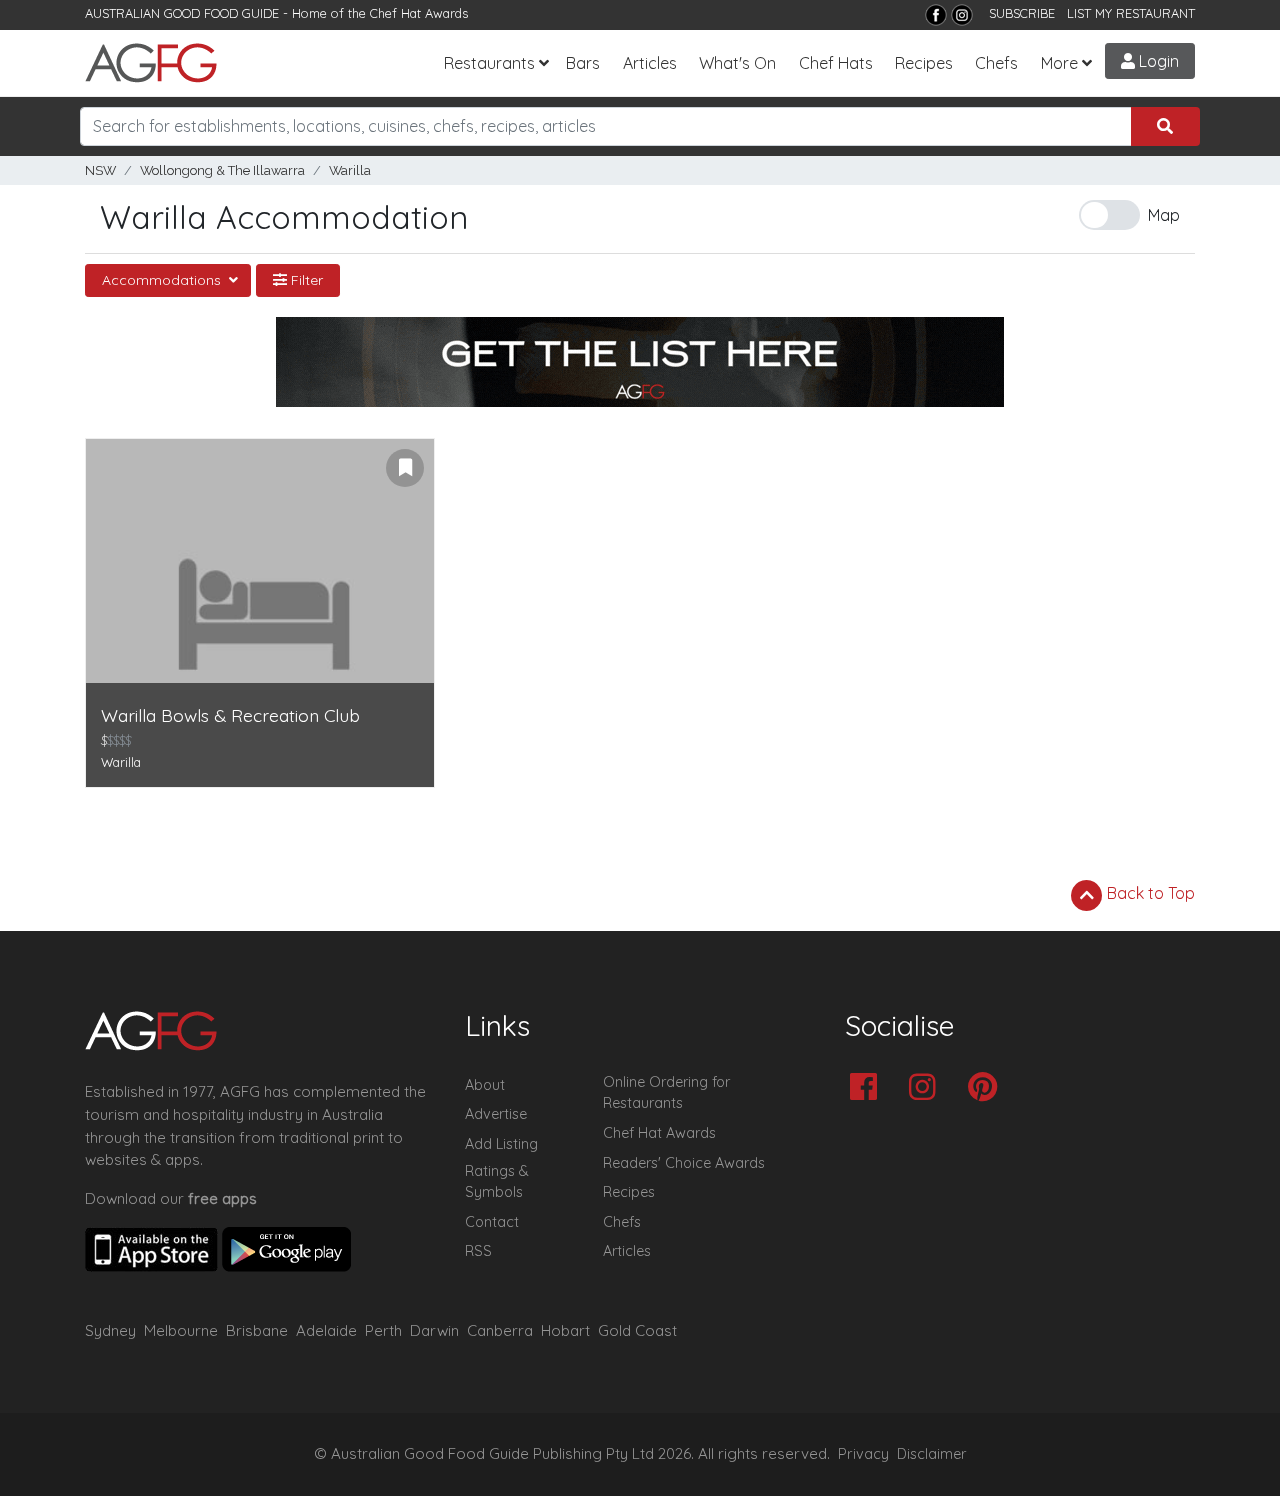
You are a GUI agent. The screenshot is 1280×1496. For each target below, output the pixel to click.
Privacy (863, 1454)
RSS (478, 1251)
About (485, 1085)
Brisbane (257, 1330)
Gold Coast (637, 1330)
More (1059, 63)
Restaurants (489, 63)
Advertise (496, 1114)
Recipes (924, 63)
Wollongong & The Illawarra (222, 170)
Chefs (996, 63)
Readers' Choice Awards (684, 1163)
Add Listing (501, 1144)
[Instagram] (962, 15)
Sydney (110, 1330)
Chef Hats (836, 63)
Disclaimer (932, 1454)
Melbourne (181, 1330)
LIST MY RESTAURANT (1131, 13)
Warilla (350, 170)
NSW (100, 170)
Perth (383, 1330)
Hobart (565, 1330)
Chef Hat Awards (419, 13)
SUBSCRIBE (1022, 13)
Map (1164, 215)
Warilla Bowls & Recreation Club (230, 715)
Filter (305, 280)
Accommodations (163, 280)
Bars (583, 63)
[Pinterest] (987, 1088)
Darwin (434, 1330)
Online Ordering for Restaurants (666, 1093)
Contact (492, 1222)
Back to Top (1149, 893)
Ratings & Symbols (497, 1182)
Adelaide (326, 1330)
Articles (650, 63)
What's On (737, 63)
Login (1157, 61)
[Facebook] (936, 15)
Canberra (500, 1330)
